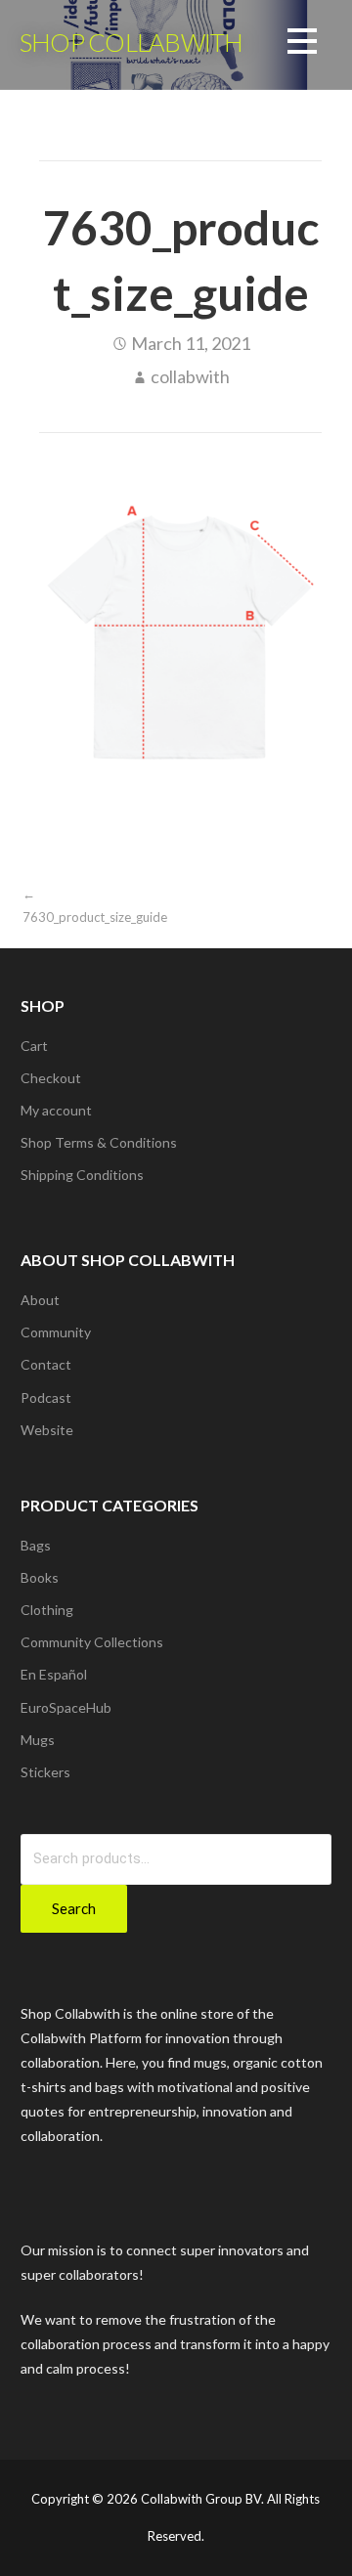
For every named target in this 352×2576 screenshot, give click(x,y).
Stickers (45, 1772)
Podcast (46, 1397)
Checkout (51, 1078)
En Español (54, 1674)
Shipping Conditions (82, 1175)
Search (74, 1908)
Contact (46, 1364)
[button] (302, 44)
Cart (34, 1046)
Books (40, 1577)
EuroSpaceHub (66, 1707)
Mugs (38, 1740)
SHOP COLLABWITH (131, 42)
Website (47, 1430)
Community (56, 1332)
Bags (36, 1545)
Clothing (47, 1610)
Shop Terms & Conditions (99, 1142)
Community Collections (92, 1642)
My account (56, 1110)
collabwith (190, 376)
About (40, 1300)
